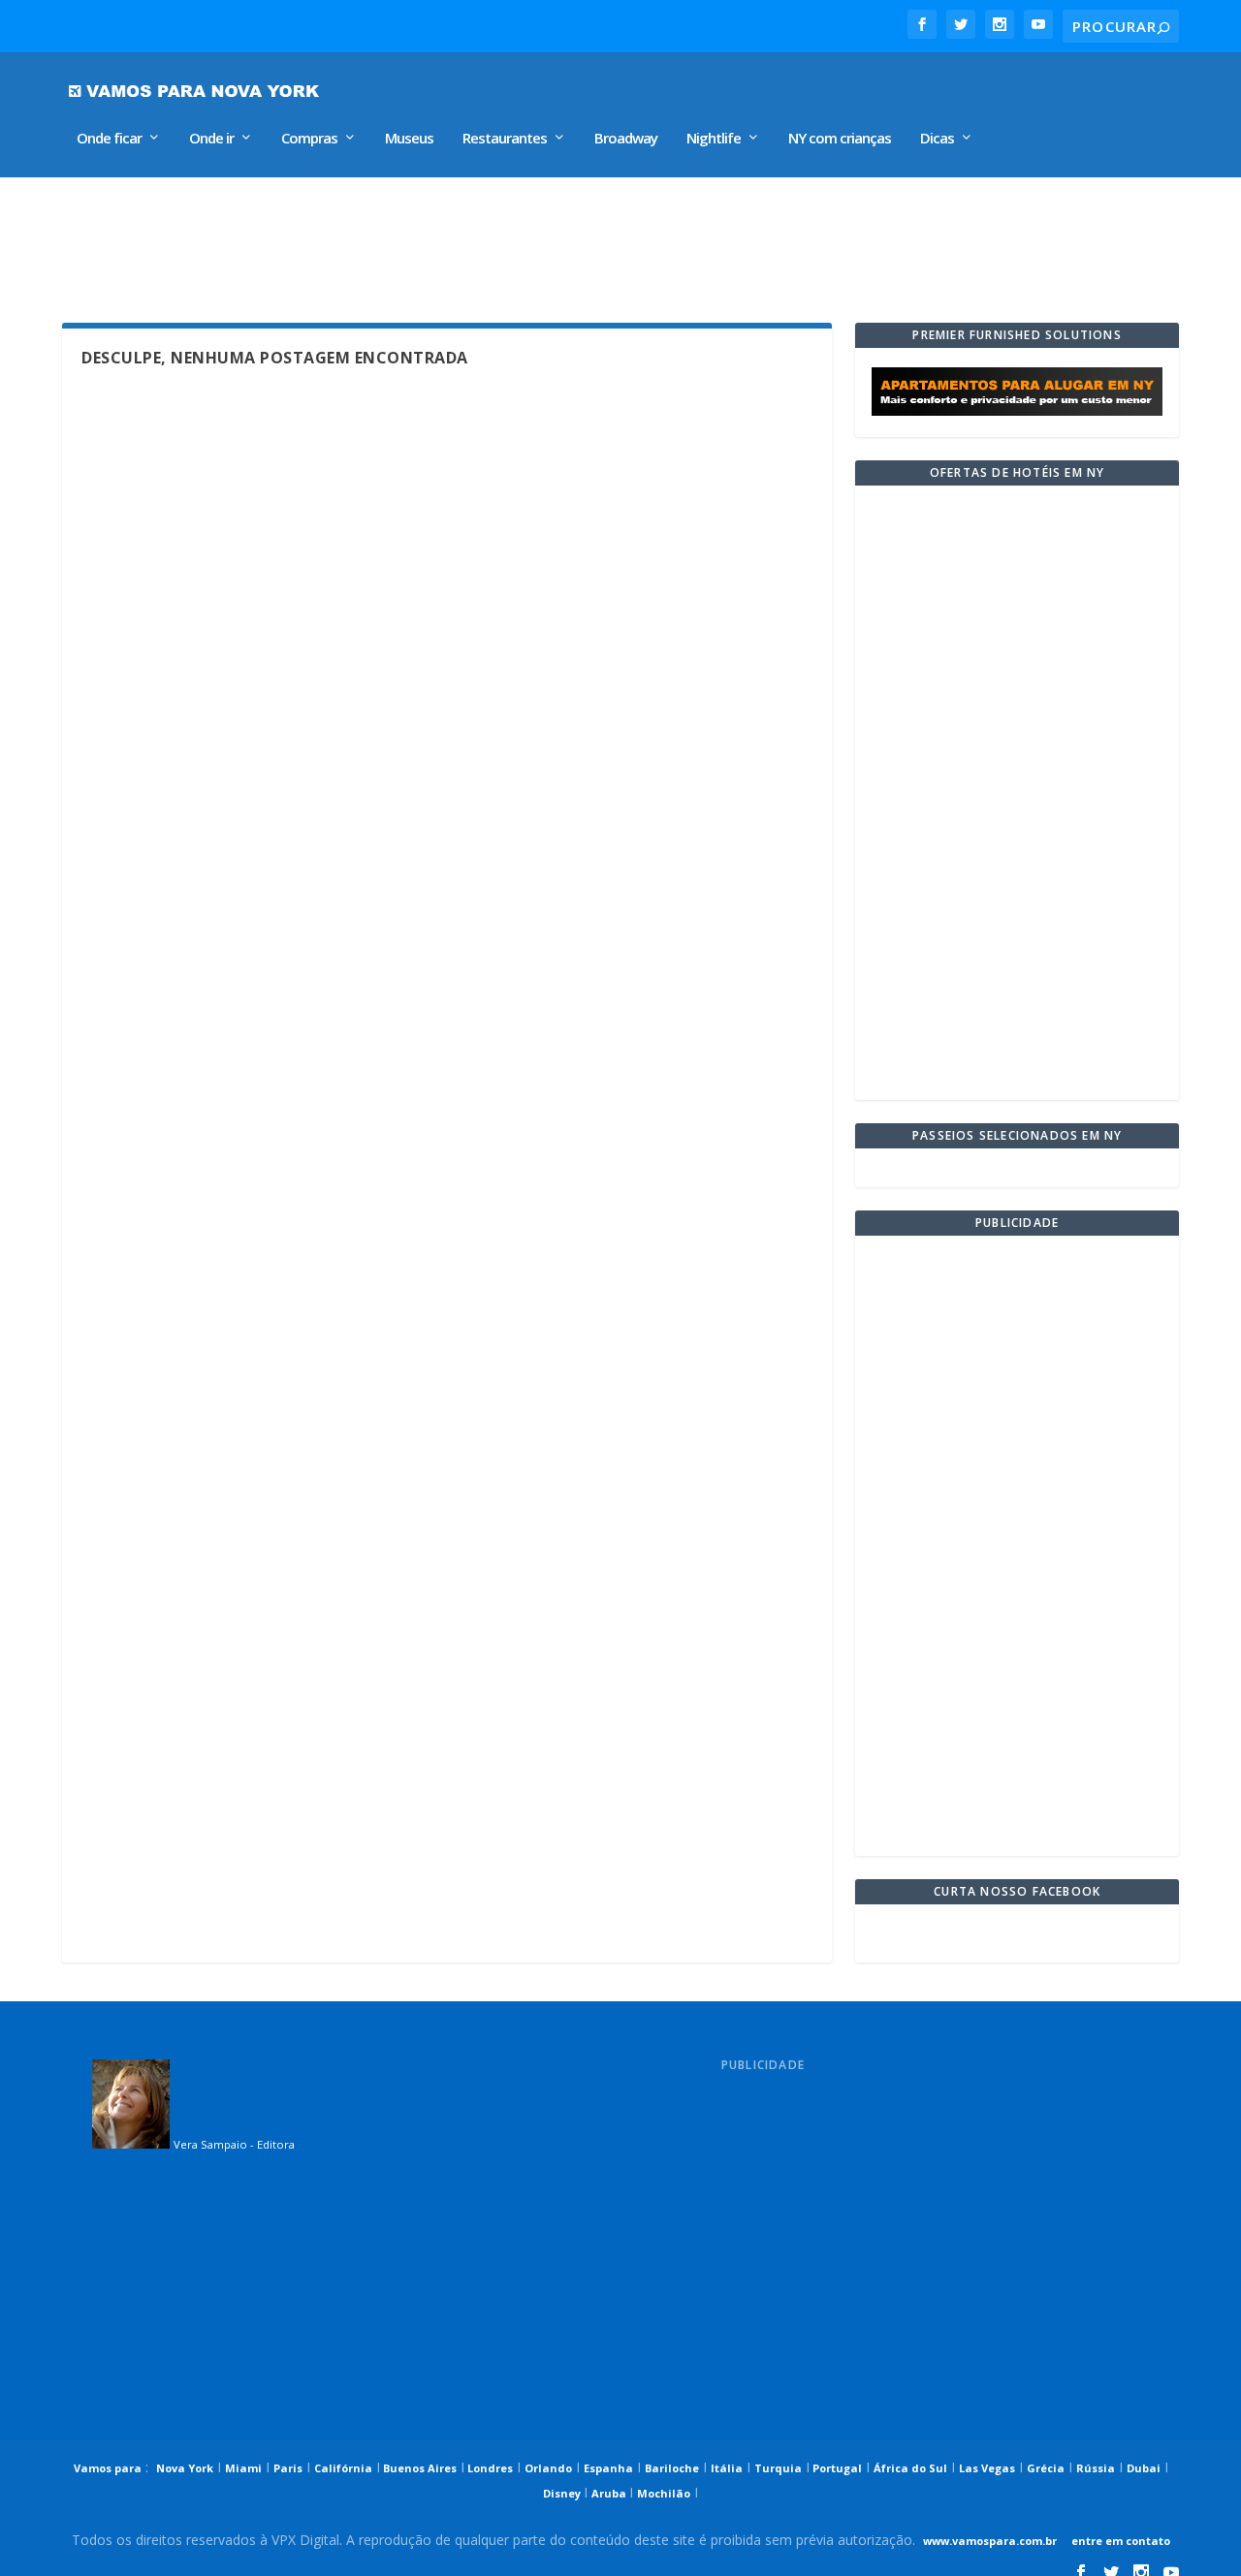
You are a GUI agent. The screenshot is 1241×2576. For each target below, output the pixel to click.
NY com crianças (840, 139)
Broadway (626, 139)
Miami (243, 2468)
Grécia (1046, 2468)
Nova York (185, 2468)
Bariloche (672, 2468)
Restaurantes (505, 139)
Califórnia (343, 2468)
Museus (409, 139)
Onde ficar (109, 139)
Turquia (778, 2468)
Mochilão (664, 2493)
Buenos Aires (418, 2468)
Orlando (548, 2468)
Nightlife (714, 139)
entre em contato (1119, 2541)
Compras (309, 139)
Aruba (610, 2493)
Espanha (608, 2468)
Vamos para (108, 2468)
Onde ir (211, 139)
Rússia (1096, 2468)
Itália (727, 2468)
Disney (563, 2493)
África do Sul (910, 2468)
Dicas (937, 139)
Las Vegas (987, 2468)
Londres (489, 2468)
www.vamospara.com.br (990, 2541)
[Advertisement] (522, 240)
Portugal (836, 2468)
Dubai (1144, 2468)
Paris (288, 2468)
